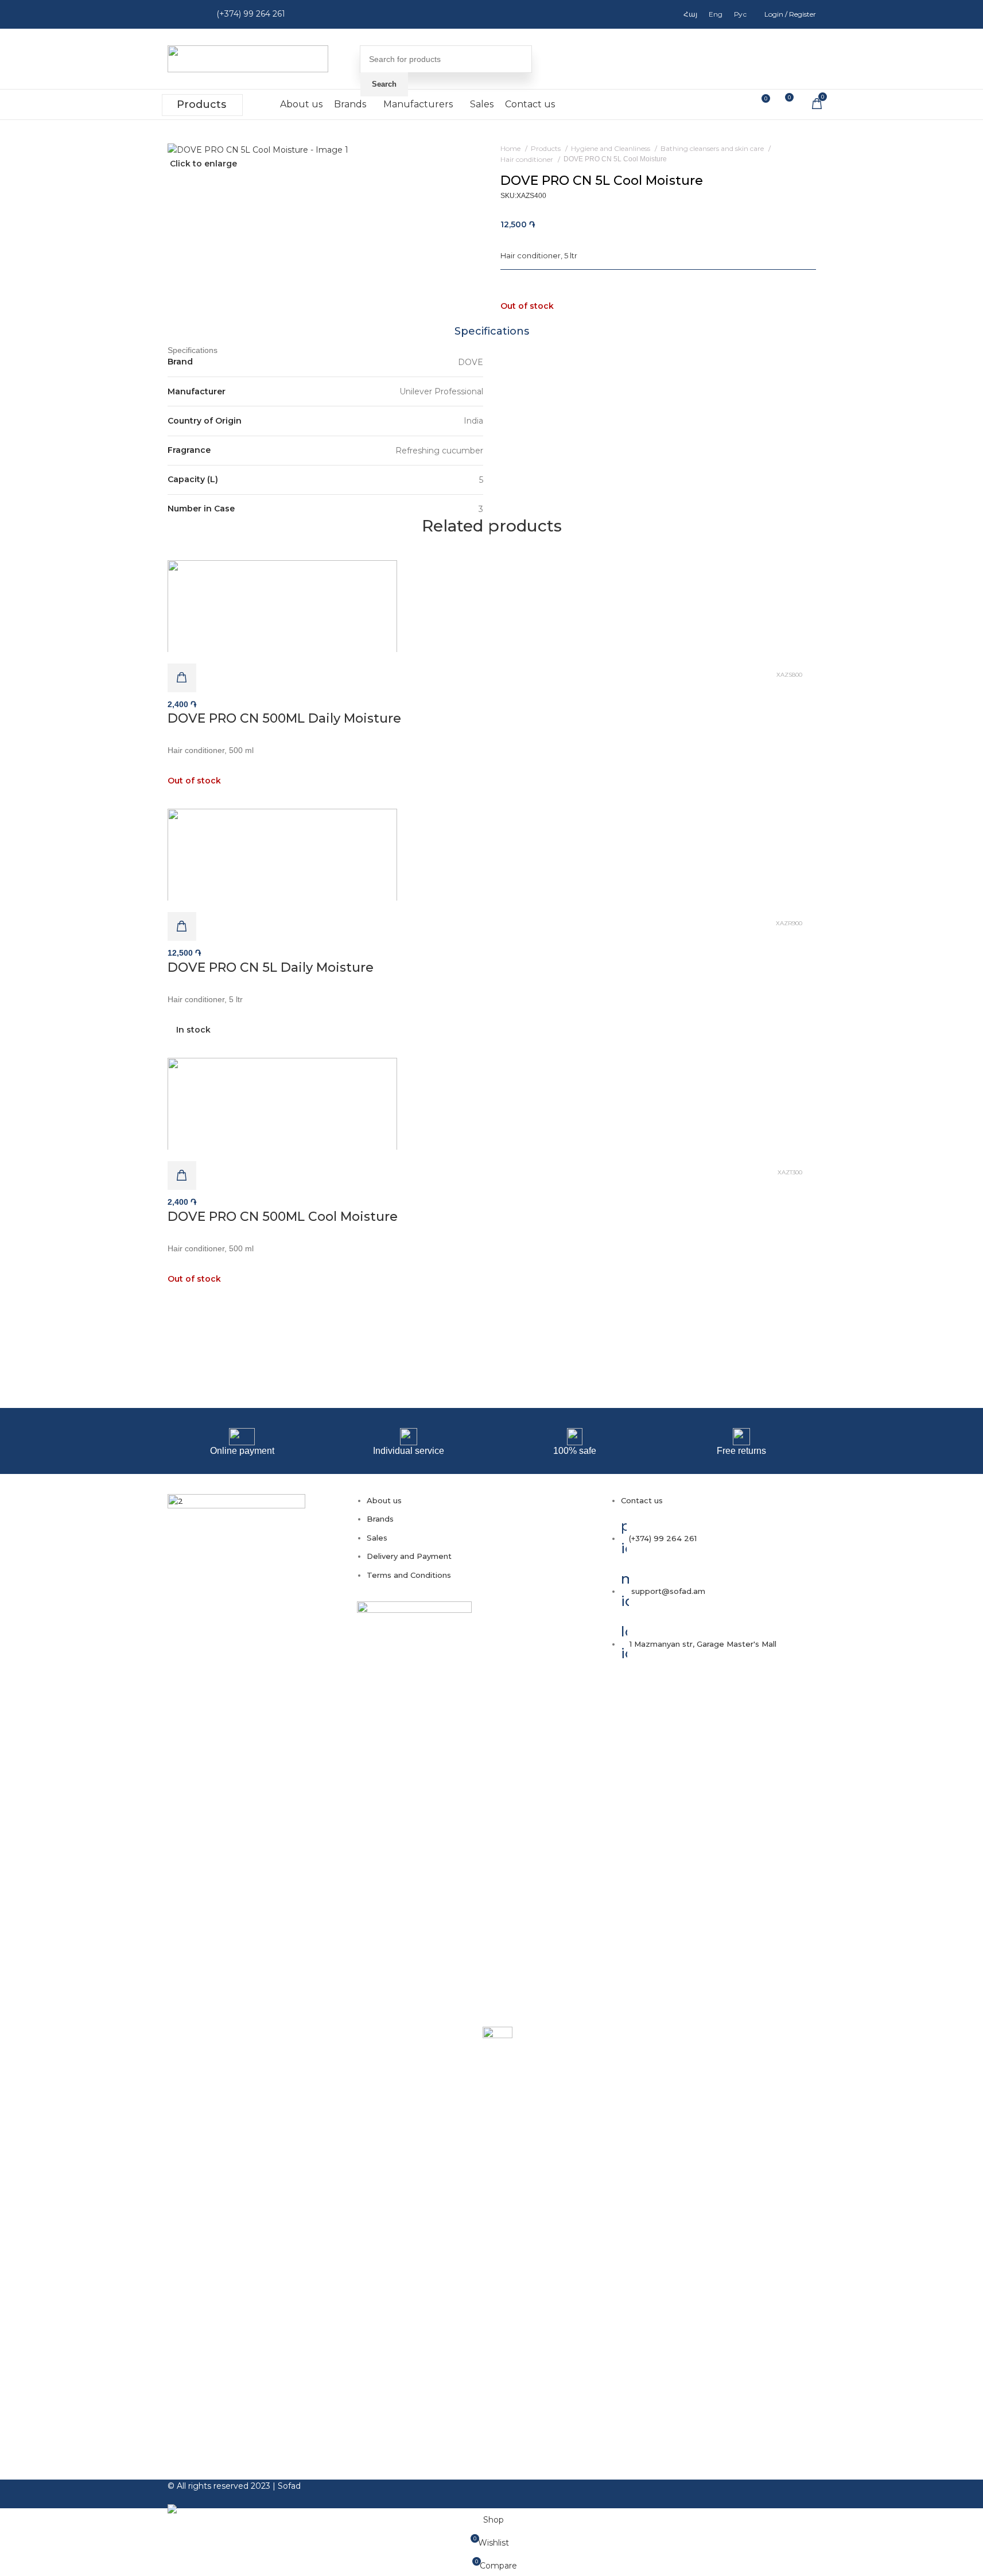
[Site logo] (248, 58)
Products (201, 104)
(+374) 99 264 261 (251, 14)
